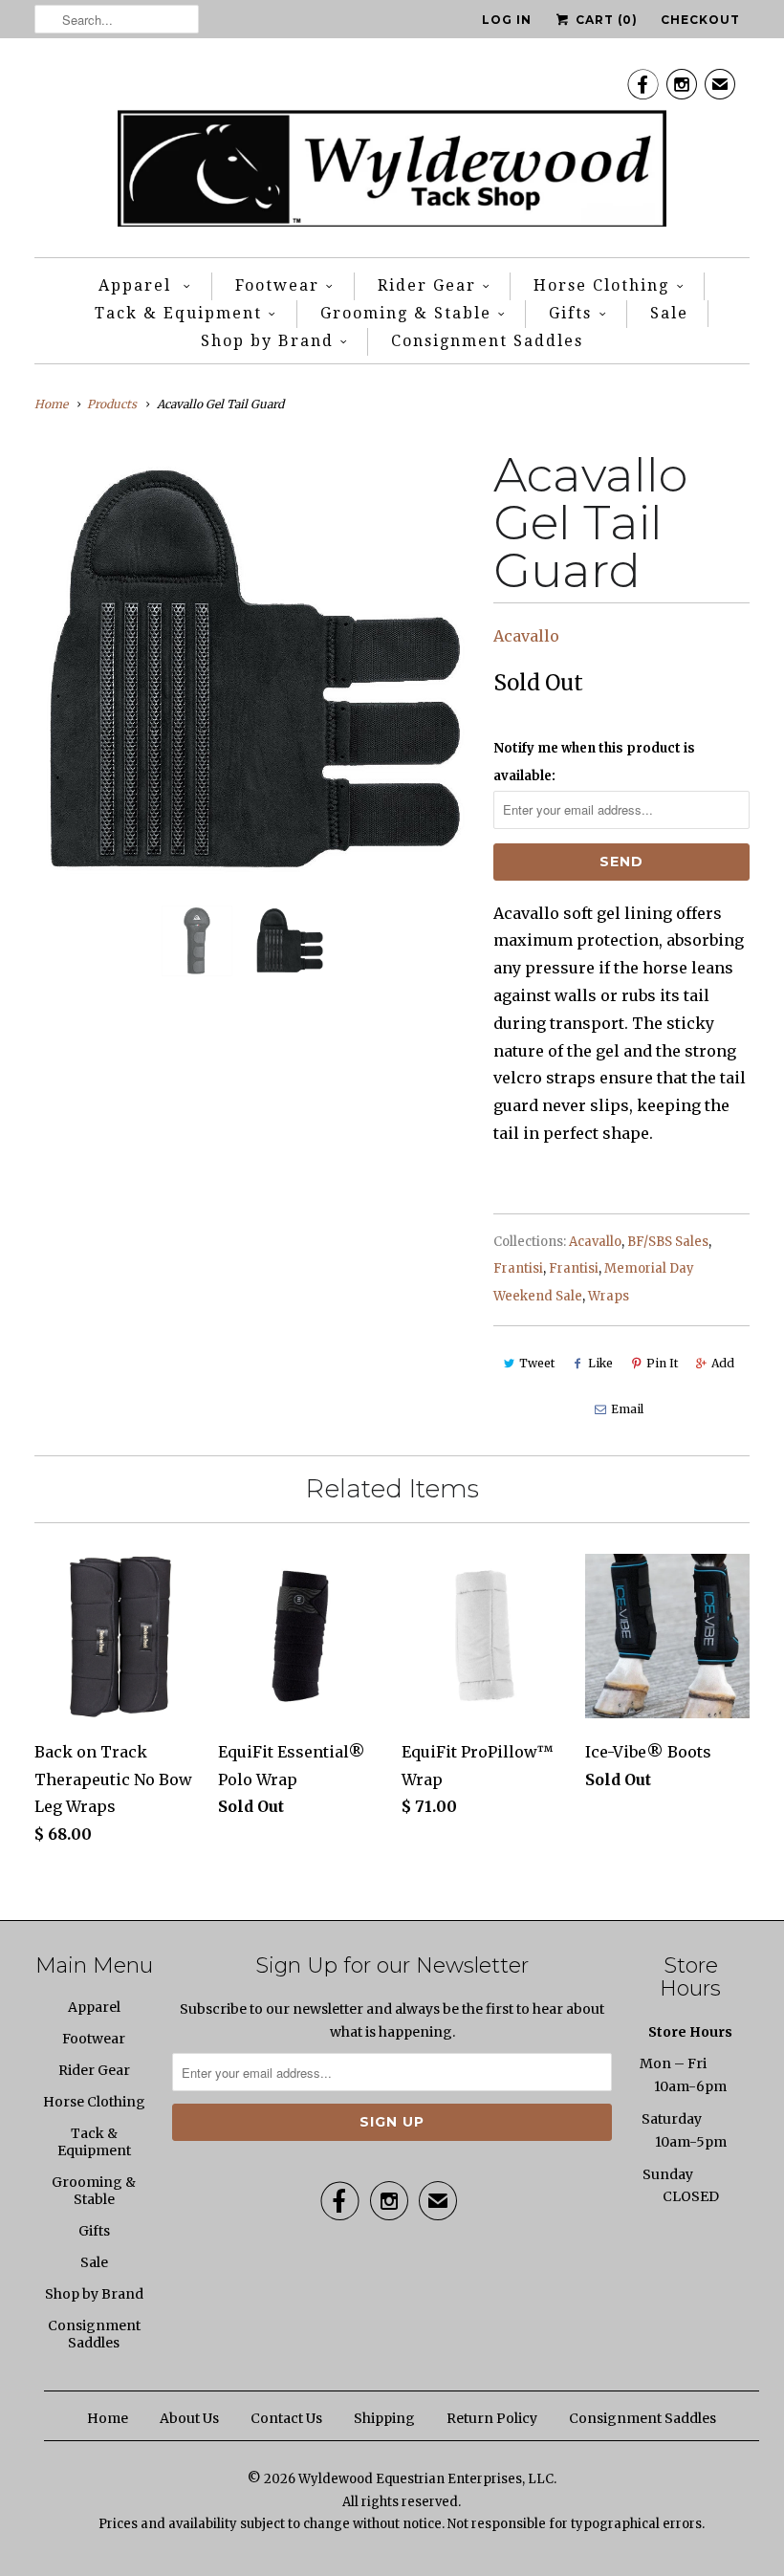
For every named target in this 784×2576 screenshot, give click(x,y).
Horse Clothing (601, 285)
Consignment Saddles (487, 341)
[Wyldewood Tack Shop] (392, 153)
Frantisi (518, 1268)
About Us (189, 2418)
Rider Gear (427, 285)
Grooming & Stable (406, 313)
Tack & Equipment (178, 313)
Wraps (609, 1296)
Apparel (138, 285)
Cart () (605, 20)
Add (723, 1363)
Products (112, 404)
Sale (669, 313)
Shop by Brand (267, 341)
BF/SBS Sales (668, 1242)
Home (108, 2418)
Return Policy (492, 2418)
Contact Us (286, 2418)
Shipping (384, 2418)
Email (627, 1409)
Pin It (662, 1363)
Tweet (537, 1363)
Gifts (570, 313)
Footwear (277, 285)
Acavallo (526, 636)
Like (600, 1363)
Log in (507, 20)
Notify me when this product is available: (594, 762)
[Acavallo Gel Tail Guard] (254, 671)
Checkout (700, 20)
